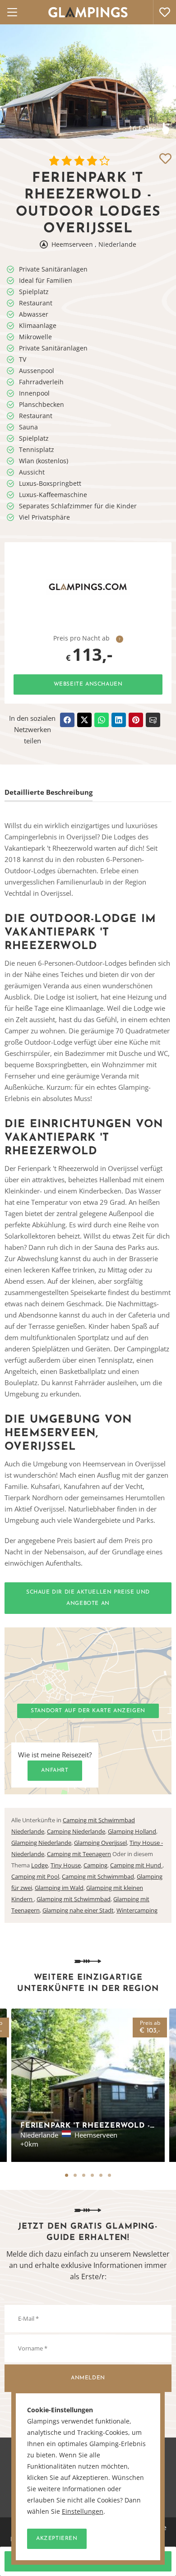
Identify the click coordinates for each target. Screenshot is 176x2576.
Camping (95, 1865)
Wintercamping (137, 1910)
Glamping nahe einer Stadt (78, 1910)
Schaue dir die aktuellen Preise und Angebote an (88, 1598)
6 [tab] (109, 2175)
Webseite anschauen (88, 684)
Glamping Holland (132, 1831)
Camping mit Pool (35, 1876)
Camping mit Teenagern (79, 1854)
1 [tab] (67, 2175)
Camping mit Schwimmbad (98, 1876)
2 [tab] (75, 2175)
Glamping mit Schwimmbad (74, 1899)
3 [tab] (84, 2175)
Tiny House (66, 1865)
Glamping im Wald (59, 1888)
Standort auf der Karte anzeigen (88, 1711)
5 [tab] (101, 2175)
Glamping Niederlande (41, 1843)
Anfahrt (55, 1770)
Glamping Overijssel (100, 1843)
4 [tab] (92, 2175)
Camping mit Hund (136, 1865)
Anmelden (88, 2378)
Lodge (39, 1865)
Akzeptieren (57, 2539)
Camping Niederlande (76, 1831)
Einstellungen (83, 2511)
